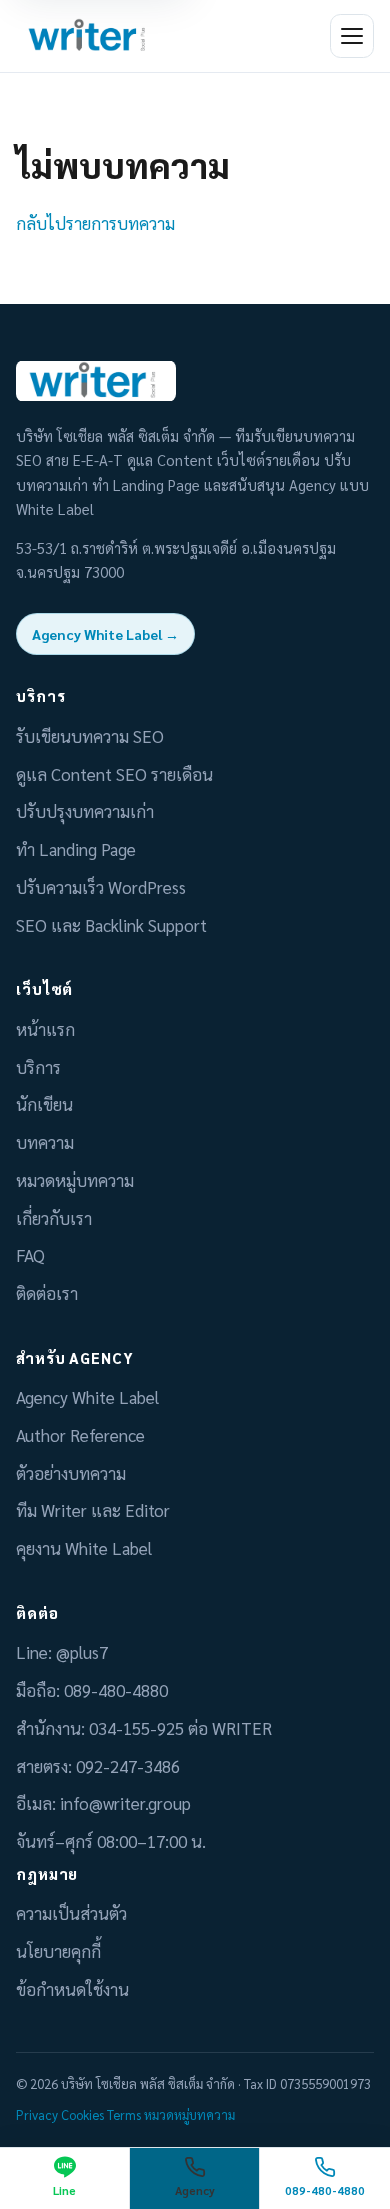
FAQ (30, 1255)
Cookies (82, 2114)
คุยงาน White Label (84, 1548)
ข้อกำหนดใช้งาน (72, 1989)
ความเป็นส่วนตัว (71, 1913)
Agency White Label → (105, 634)
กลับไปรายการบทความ (95, 223)
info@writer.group (125, 1803)
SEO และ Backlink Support (111, 925)
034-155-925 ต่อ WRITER (180, 1728)
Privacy (37, 2114)
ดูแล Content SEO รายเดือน (114, 774)
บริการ (38, 1067)
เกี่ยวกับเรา (54, 1218)
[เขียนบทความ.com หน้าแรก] (90, 36)
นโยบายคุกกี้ (58, 1951)
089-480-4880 (116, 1690)
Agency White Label (87, 1397)
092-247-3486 (128, 1766)
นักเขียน (44, 1104)
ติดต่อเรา (47, 1293)
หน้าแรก (45, 1029)
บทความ (45, 1142)
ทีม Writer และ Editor (93, 1510)
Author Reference (80, 1435)
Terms (124, 2114)
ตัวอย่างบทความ (71, 1473)
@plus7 (82, 1652)
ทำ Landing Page (76, 849)
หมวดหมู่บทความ (75, 1180)
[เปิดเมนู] (352, 36)
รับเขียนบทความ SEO (90, 736)
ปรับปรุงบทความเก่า (85, 811)
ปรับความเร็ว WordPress (101, 887)
